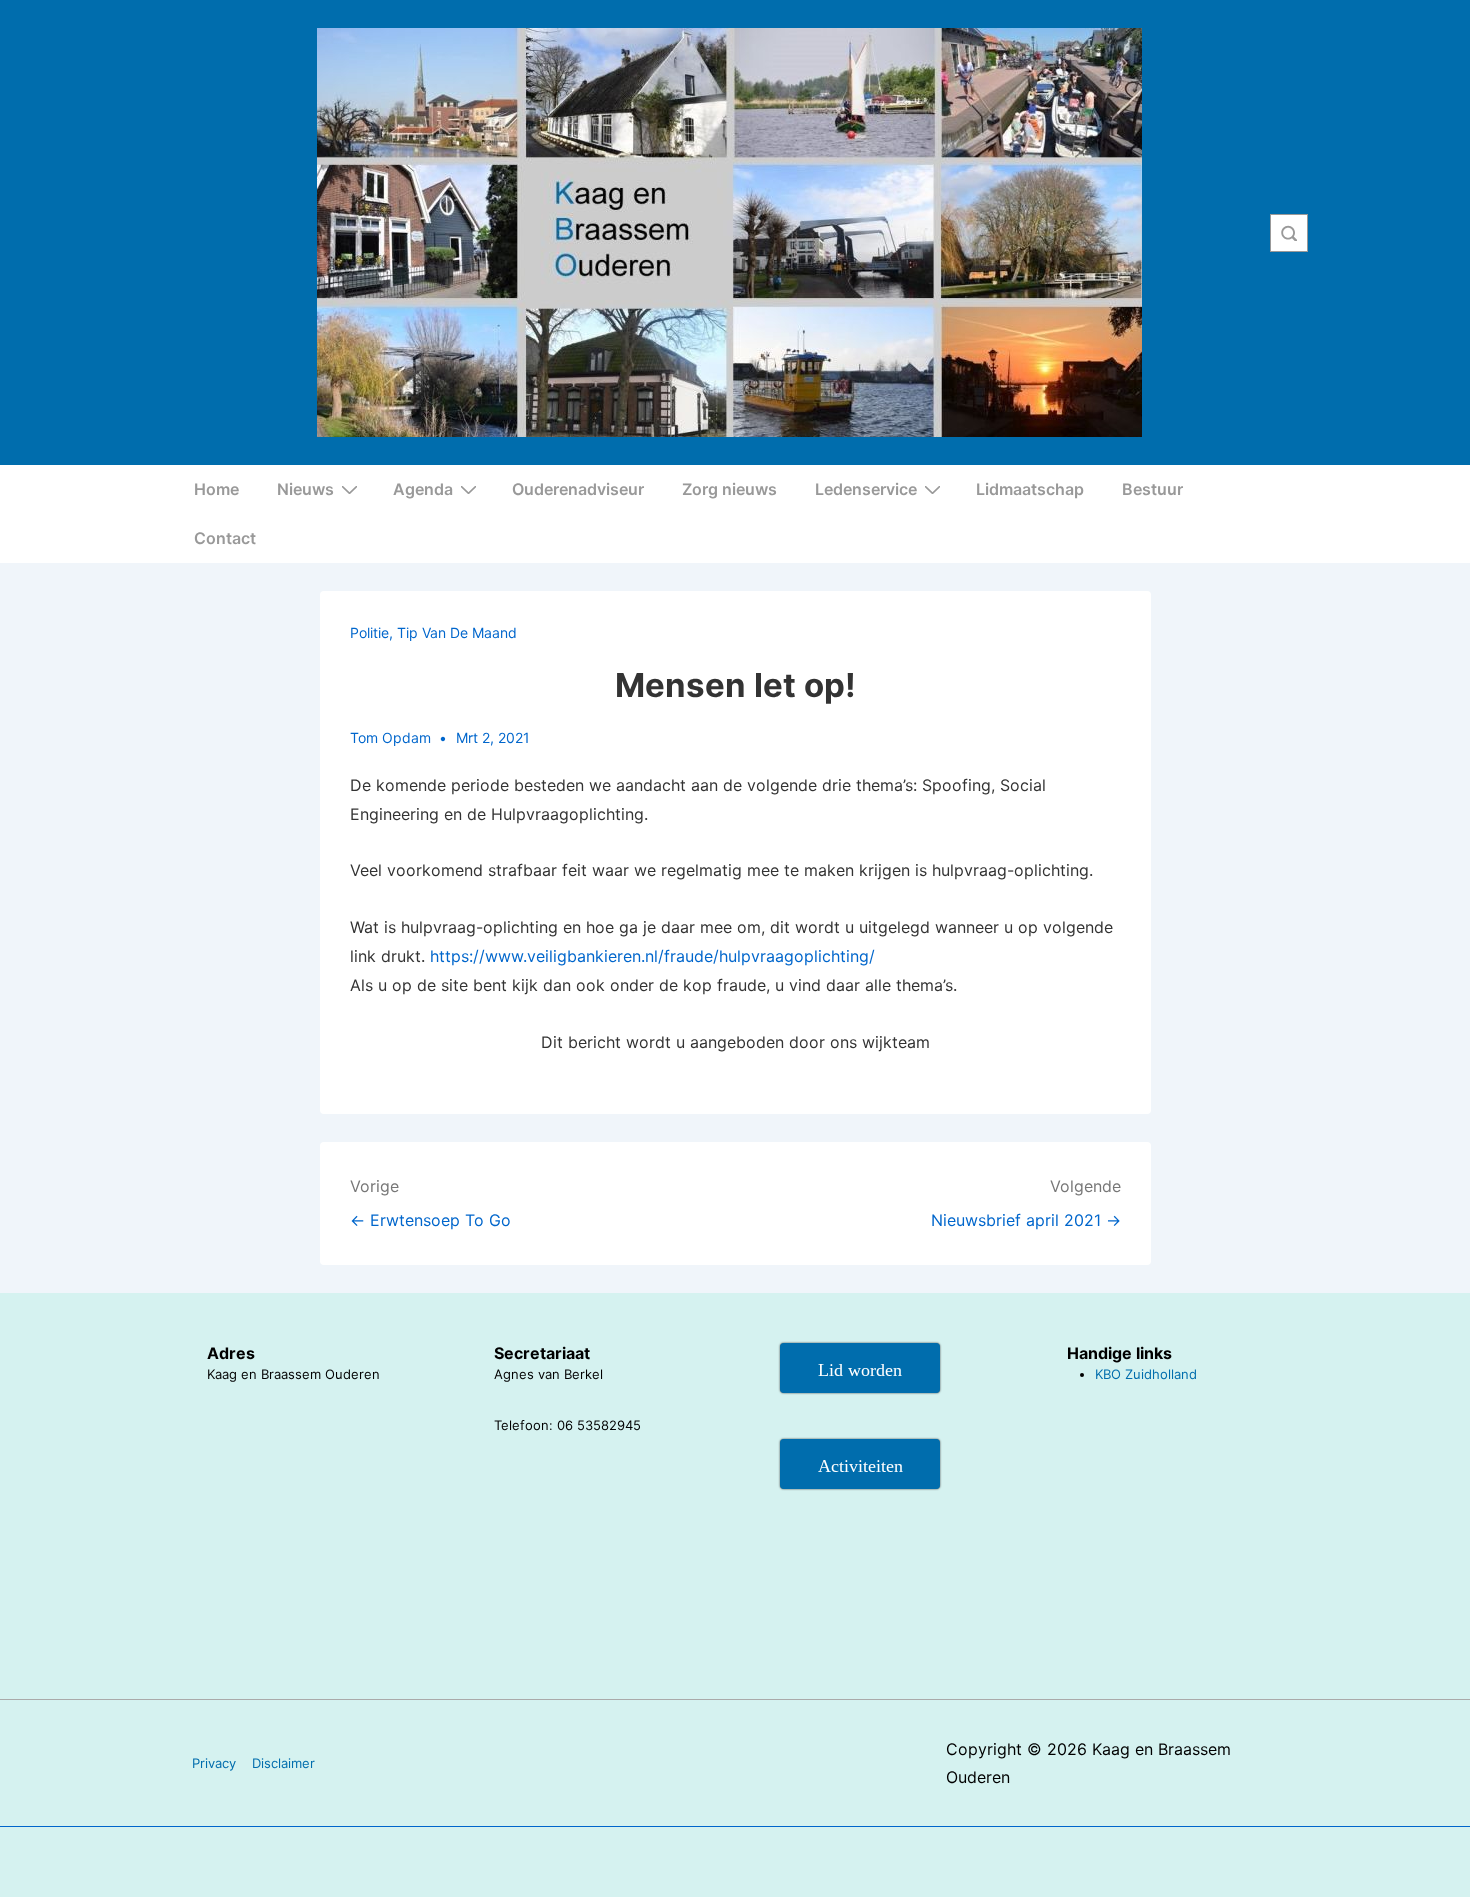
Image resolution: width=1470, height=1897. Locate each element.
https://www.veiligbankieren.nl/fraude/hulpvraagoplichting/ (652, 956)
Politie (369, 632)
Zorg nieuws (729, 489)
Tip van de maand (457, 632)
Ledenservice (866, 489)
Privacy (214, 1763)
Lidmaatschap (1030, 489)
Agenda (423, 489)
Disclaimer (283, 1763)
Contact (225, 538)
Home (216, 489)
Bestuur (1152, 489)
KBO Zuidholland (1146, 1374)
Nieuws (305, 489)
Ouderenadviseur (578, 489)
